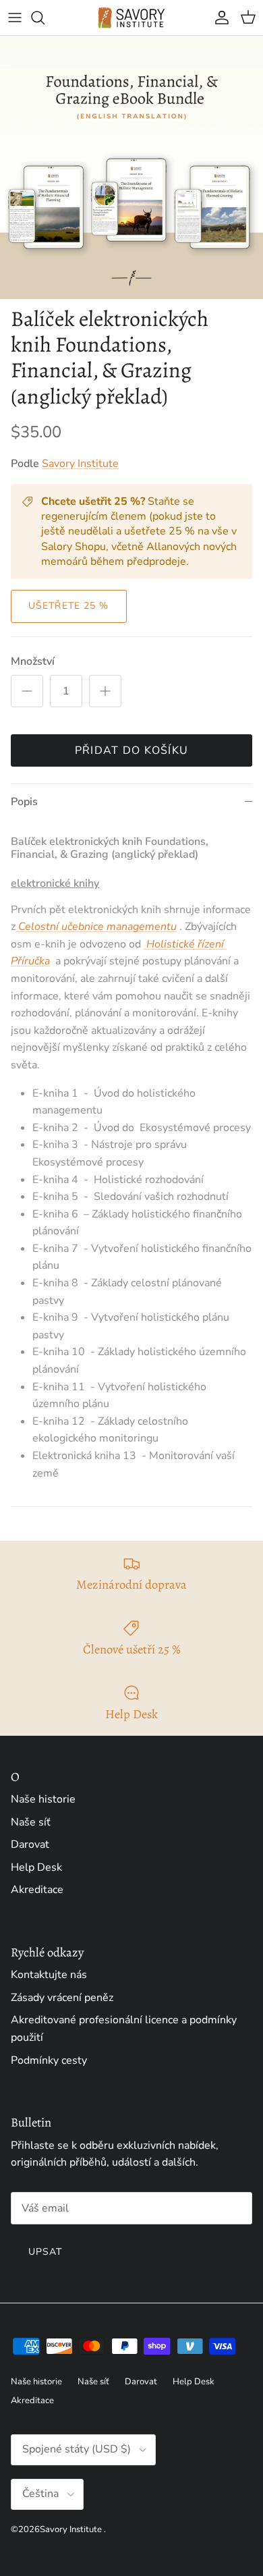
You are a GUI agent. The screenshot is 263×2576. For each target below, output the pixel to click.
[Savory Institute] (131, 18)
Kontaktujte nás (49, 1975)
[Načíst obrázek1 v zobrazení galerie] (131, 167)
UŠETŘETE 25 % (69, 606)
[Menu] (15, 18)
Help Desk (36, 1867)
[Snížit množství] (27, 691)
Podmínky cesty (49, 2060)
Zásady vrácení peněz (62, 1998)
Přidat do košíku (131, 750)
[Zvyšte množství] (105, 691)
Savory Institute (80, 464)
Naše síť (31, 1822)
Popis (24, 802)
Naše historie (43, 1799)
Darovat (30, 1844)
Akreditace (37, 1890)
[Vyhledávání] (45, 18)
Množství (33, 661)
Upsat (46, 2252)
